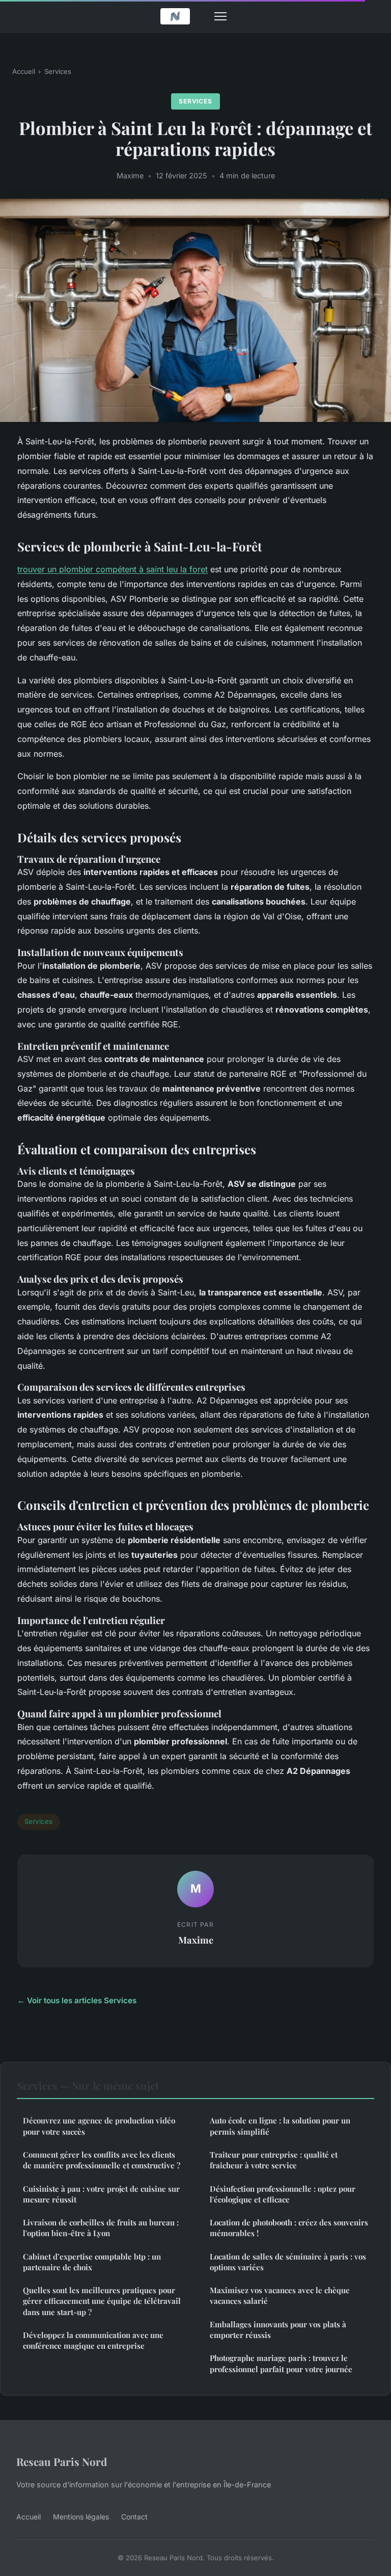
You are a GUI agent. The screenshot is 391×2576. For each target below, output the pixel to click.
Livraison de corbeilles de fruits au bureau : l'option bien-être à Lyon (101, 2228)
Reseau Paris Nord (62, 2461)
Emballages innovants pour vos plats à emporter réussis (278, 2330)
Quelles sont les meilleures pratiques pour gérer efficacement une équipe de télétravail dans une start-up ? (102, 2301)
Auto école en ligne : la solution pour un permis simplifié (280, 2126)
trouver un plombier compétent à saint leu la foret (113, 569)
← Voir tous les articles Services (77, 2000)
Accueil (24, 71)
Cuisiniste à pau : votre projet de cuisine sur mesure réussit (101, 2194)
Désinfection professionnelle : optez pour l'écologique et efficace (283, 2194)
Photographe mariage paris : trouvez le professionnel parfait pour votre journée (281, 2363)
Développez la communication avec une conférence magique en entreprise (93, 2340)
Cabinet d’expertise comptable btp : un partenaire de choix (92, 2262)
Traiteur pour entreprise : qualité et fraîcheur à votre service (274, 2160)
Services (58, 71)
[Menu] (220, 16)
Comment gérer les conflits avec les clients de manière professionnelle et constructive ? (102, 2160)
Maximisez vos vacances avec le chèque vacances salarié (280, 2295)
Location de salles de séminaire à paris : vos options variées (288, 2262)
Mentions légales (81, 2517)
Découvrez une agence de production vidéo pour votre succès (99, 2126)
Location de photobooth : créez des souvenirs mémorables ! (289, 2228)
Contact (134, 2517)
